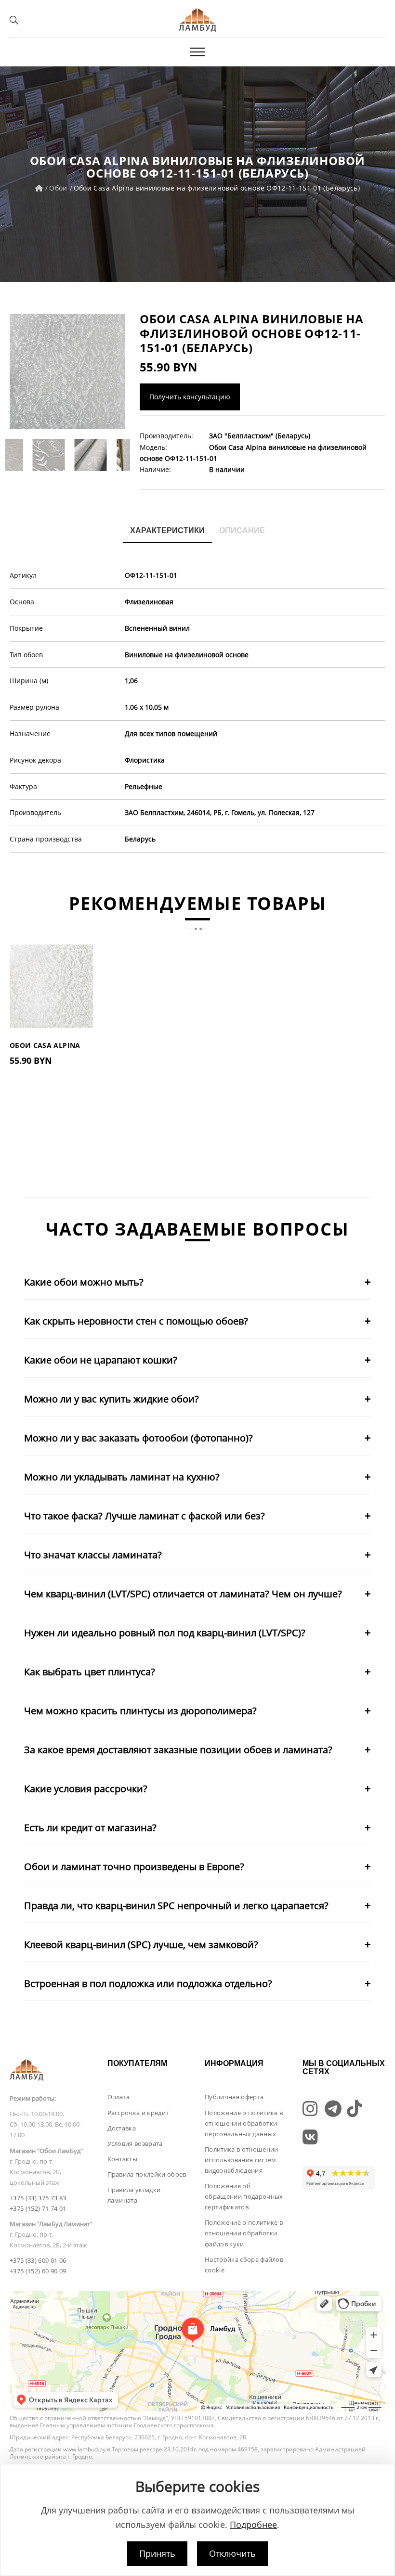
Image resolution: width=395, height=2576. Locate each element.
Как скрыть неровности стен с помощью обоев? (136, 1321)
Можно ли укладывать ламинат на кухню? (122, 1477)
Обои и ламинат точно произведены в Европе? (134, 1867)
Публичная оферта (234, 2097)
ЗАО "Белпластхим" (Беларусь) (260, 436)
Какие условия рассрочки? (86, 1789)
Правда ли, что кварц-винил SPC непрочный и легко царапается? (176, 1906)
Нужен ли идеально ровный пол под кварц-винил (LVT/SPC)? (165, 1633)
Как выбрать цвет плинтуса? (90, 1672)
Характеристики (167, 530)
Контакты (123, 2159)
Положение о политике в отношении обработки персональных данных (244, 2123)
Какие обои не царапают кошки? (101, 1360)
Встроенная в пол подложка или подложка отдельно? (148, 1983)
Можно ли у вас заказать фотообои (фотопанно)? (138, 1438)
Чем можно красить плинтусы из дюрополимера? (140, 1711)
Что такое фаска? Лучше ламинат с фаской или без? (145, 1516)
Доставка (122, 2128)
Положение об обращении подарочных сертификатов (244, 2196)
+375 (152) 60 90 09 (38, 2271)
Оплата (119, 2097)
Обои (58, 188)
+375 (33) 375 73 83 (38, 2198)
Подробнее (253, 2525)
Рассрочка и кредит (138, 2113)
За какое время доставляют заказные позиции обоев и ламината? (178, 1750)
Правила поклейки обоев (147, 2174)
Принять (157, 2553)
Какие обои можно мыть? (84, 1282)
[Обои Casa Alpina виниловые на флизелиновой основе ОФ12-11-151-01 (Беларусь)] (67, 371)
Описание (242, 530)
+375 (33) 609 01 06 (38, 2260)
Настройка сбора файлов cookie (244, 2265)
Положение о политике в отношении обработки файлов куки (244, 2233)
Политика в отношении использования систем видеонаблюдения (242, 2160)
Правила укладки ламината (134, 2195)
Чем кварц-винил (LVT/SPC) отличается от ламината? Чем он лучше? (183, 1594)
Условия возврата (135, 2143)
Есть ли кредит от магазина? (90, 1828)
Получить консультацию (190, 397)
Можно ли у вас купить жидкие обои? (112, 1399)
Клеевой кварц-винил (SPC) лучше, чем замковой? (141, 1945)
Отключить (232, 2553)
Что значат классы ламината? (93, 1555)
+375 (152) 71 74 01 (38, 2208)
